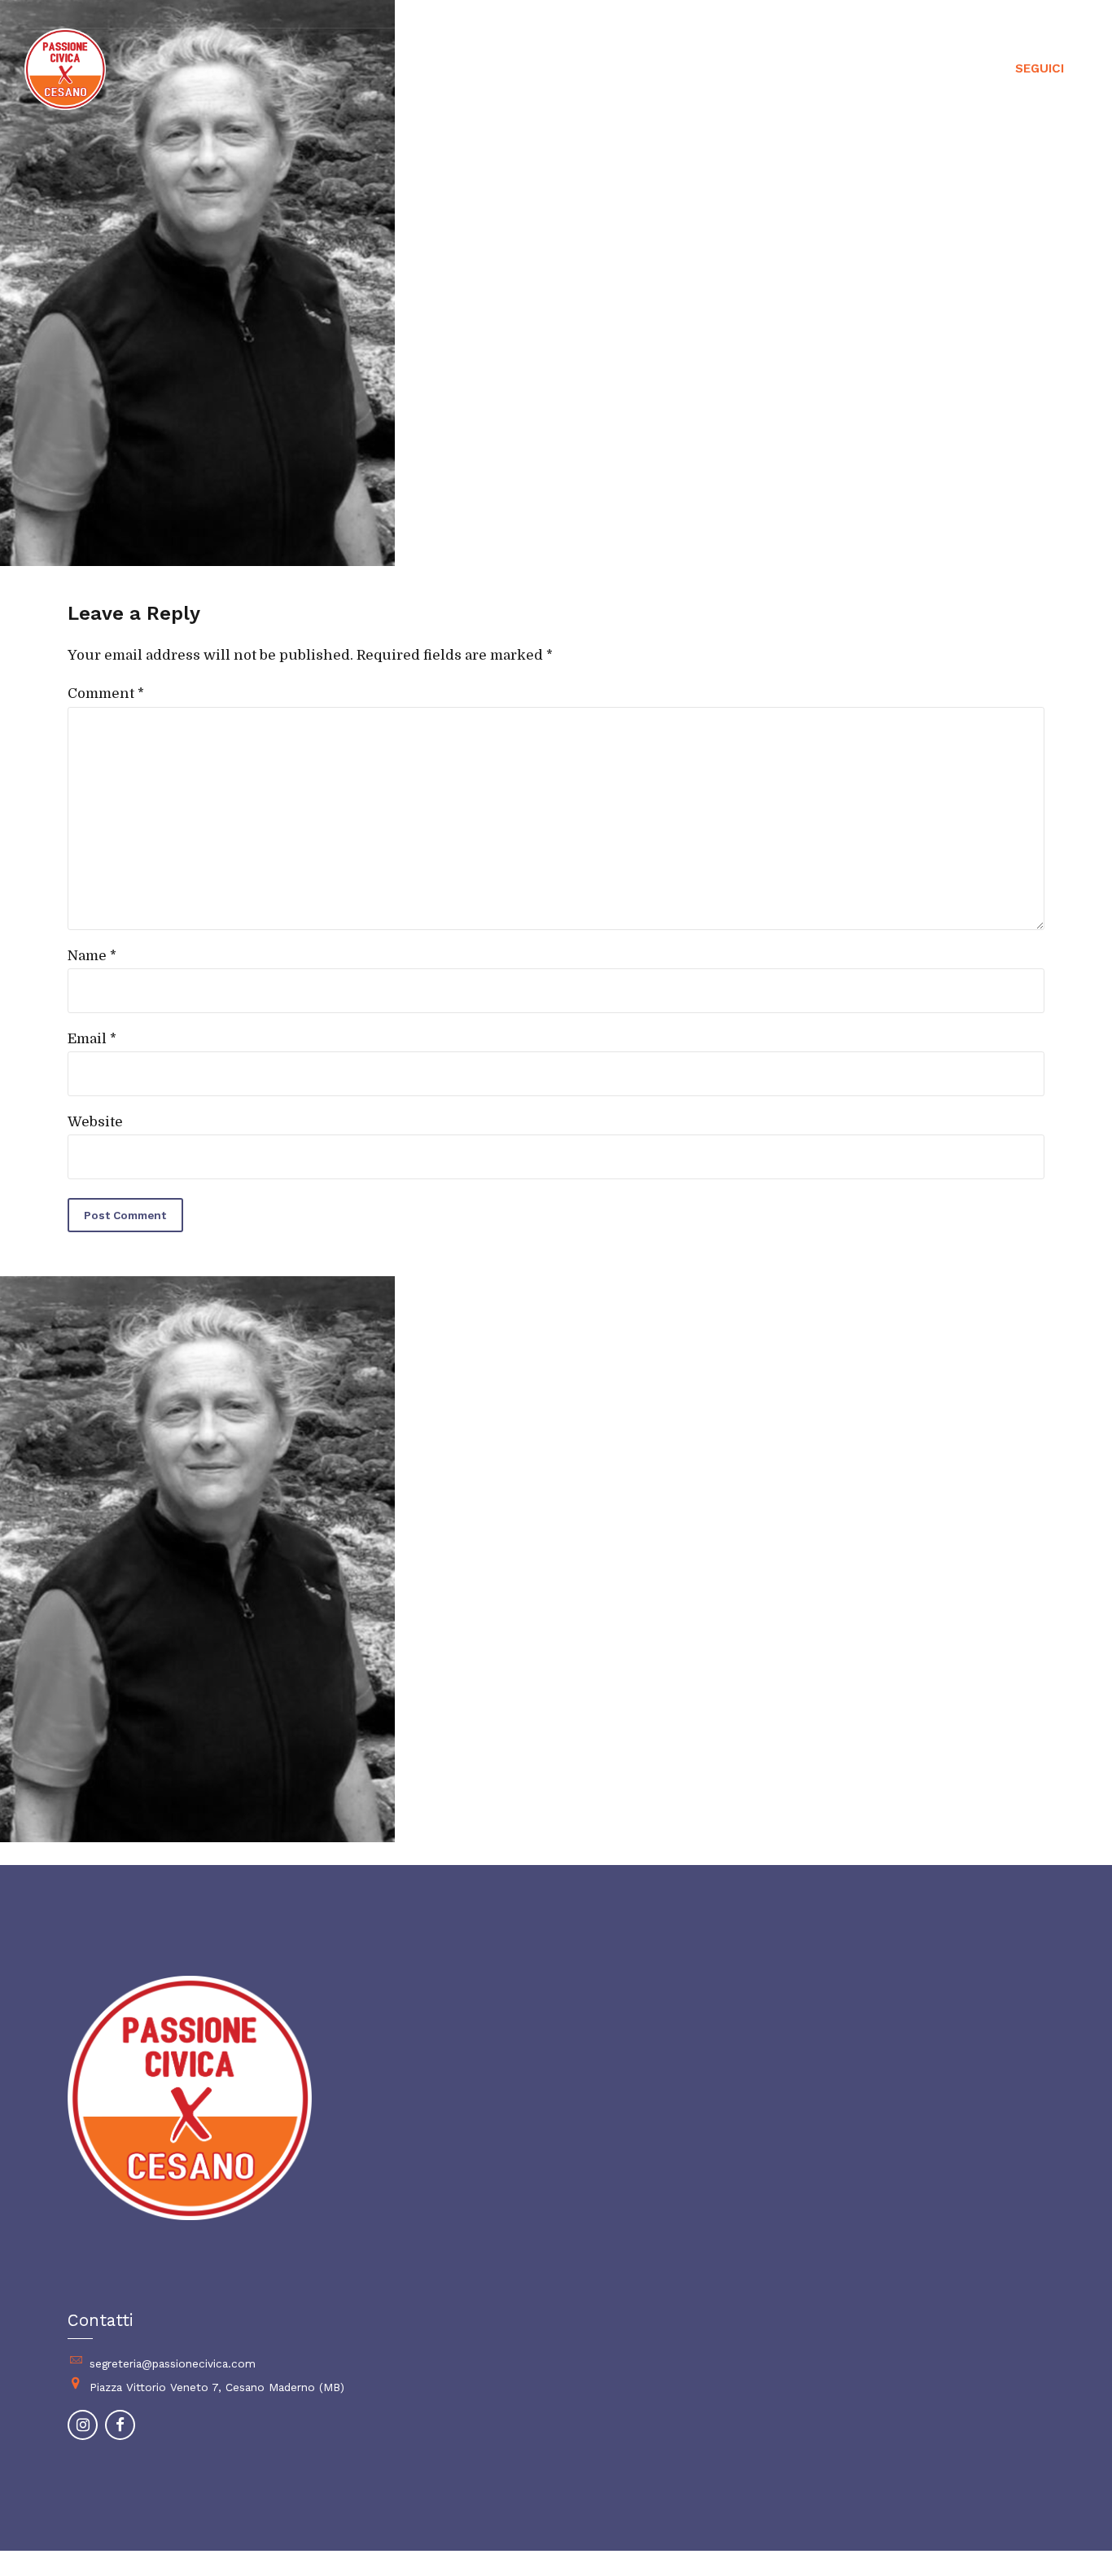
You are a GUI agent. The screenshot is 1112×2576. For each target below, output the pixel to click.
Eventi (933, 69)
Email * (92, 1039)
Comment (106, 693)
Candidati (734, 69)
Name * (92, 956)
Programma (838, 69)
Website (95, 1122)
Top (1073, 2537)
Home (648, 69)
